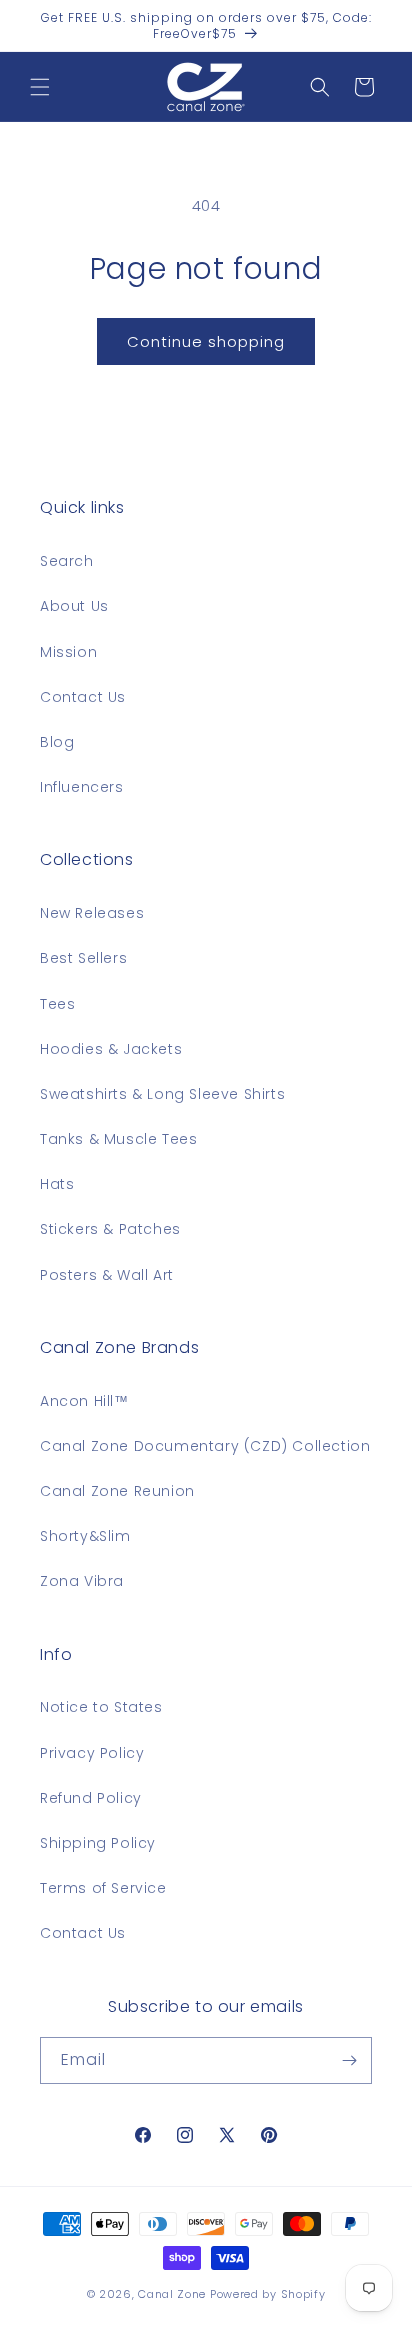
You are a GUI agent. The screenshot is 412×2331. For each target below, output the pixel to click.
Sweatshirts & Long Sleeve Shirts (162, 1094)
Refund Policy (91, 1798)
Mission (68, 652)
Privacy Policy (92, 1753)
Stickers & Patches (110, 1229)
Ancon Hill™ (84, 1401)
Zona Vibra (82, 1581)
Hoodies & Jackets (111, 1049)
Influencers (82, 787)
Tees (57, 1004)
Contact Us (83, 697)
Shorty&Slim (85, 1536)
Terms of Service (103, 1888)
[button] (40, 87)
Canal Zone (172, 2294)
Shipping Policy (98, 1843)
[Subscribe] (349, 2060)
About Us (74, 606)
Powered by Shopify (268, 2294)
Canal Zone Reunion (117, 1491)
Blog (57, 742)
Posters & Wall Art (107, 1275)
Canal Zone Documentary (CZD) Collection (205, 1446)
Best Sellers (83, 958)
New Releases (92, 913)
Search (67, 561)
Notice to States (101, 1707)
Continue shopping (206, 341)
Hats (57, 1184)
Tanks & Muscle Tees (118, 1139)
